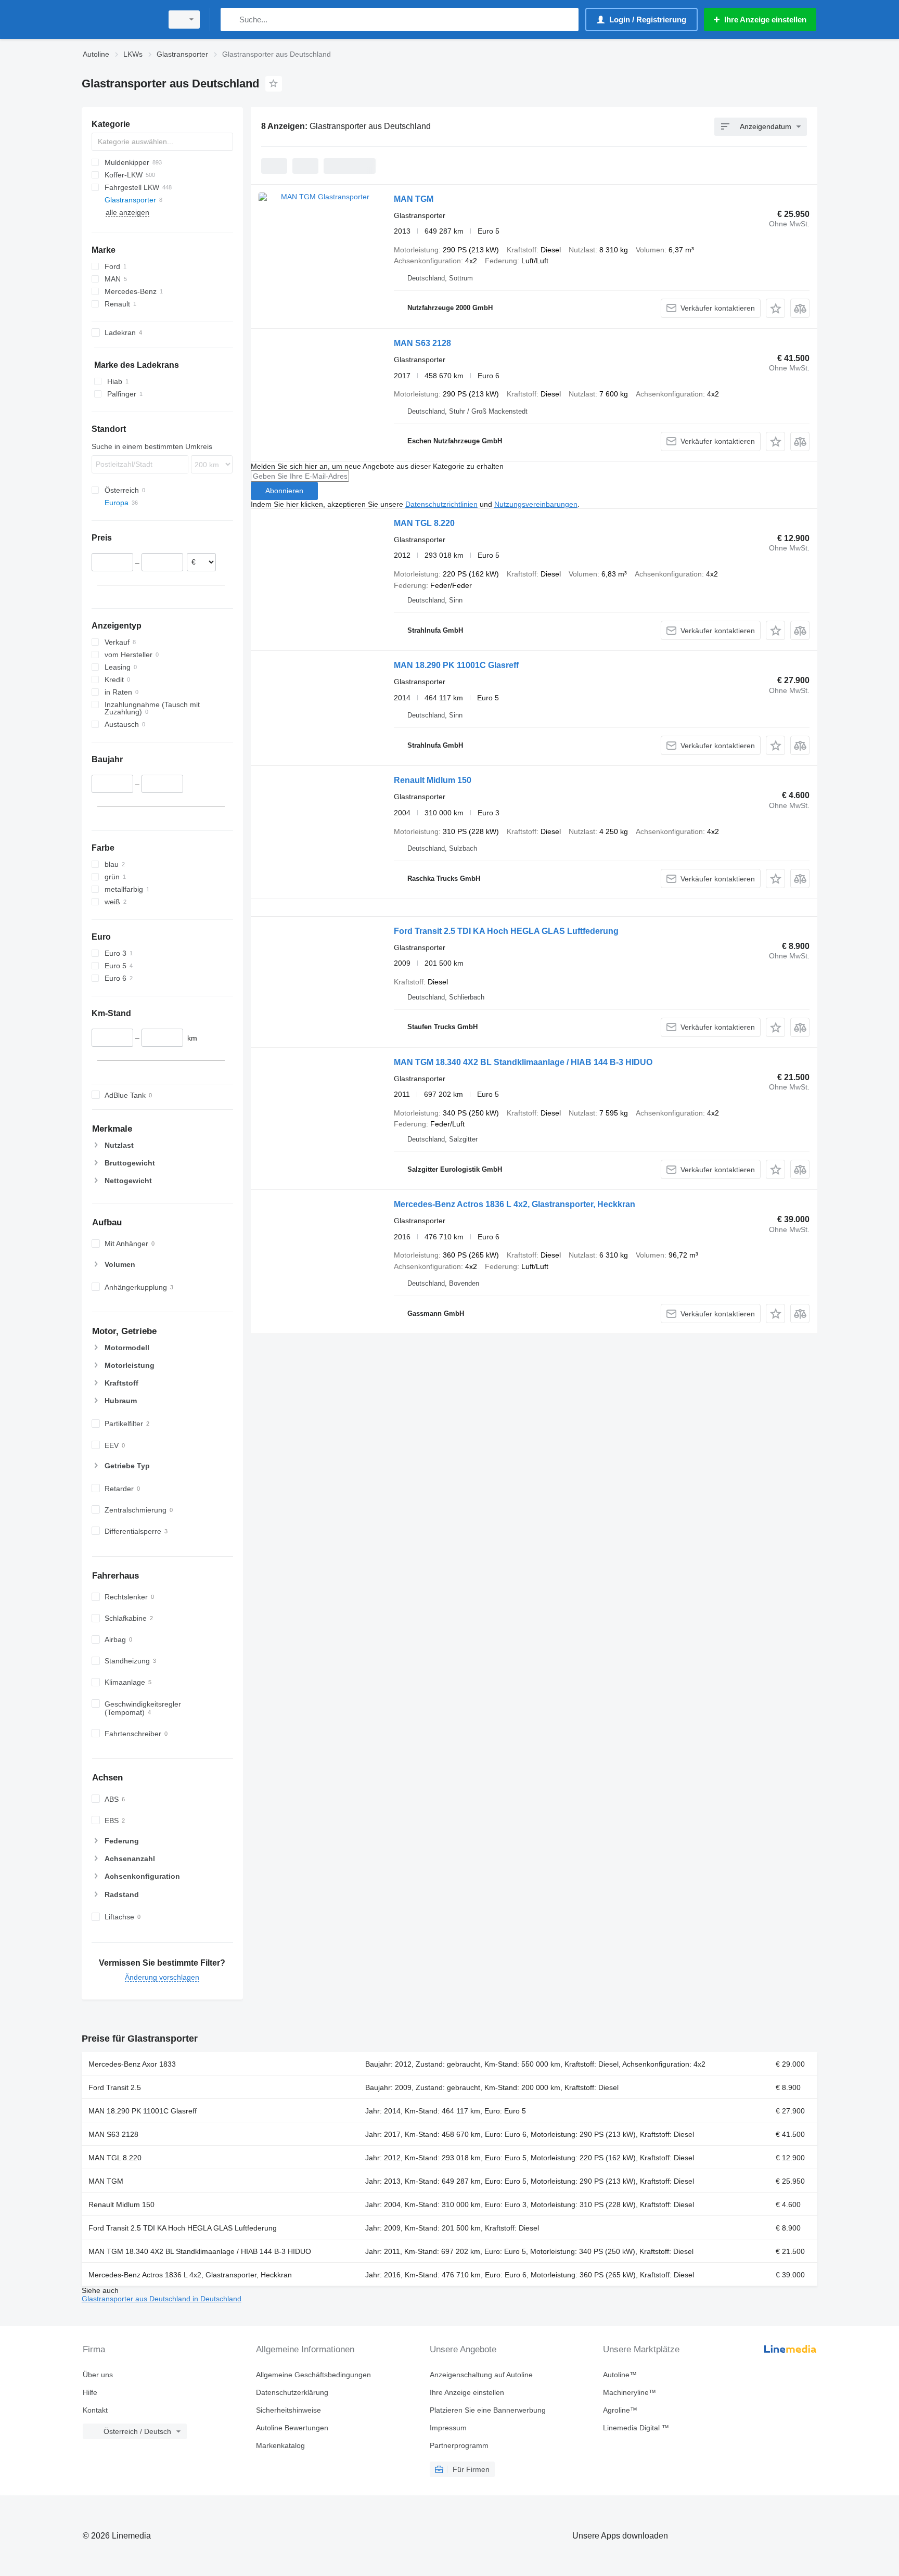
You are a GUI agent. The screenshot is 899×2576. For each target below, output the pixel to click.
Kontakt (95, 2410)
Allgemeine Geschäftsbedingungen (313, 2375)
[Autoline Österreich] (119, 20)
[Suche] (231, 20)
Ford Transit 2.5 (115, 2087)
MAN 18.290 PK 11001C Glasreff (456, 665)
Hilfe (90, 2392)
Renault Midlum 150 (433, 780)
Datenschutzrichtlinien (441, 504)
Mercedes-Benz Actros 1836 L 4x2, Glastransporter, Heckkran (515, 1204)
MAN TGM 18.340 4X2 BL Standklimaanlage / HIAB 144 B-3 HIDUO (523, 1062)
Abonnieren (284, 491)
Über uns (98, 2375)
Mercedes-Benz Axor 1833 (132, 2064)
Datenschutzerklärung (292, 2392)
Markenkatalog (280, 2445)
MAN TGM (414, 199)
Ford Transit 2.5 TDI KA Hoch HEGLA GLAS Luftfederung (506, 931)
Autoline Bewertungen (292, 2428)
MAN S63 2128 (422, 343)
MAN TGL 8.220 (424, 523)
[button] (775, 308)
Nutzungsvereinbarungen (536, 504)
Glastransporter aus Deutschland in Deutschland (162, 2299)
